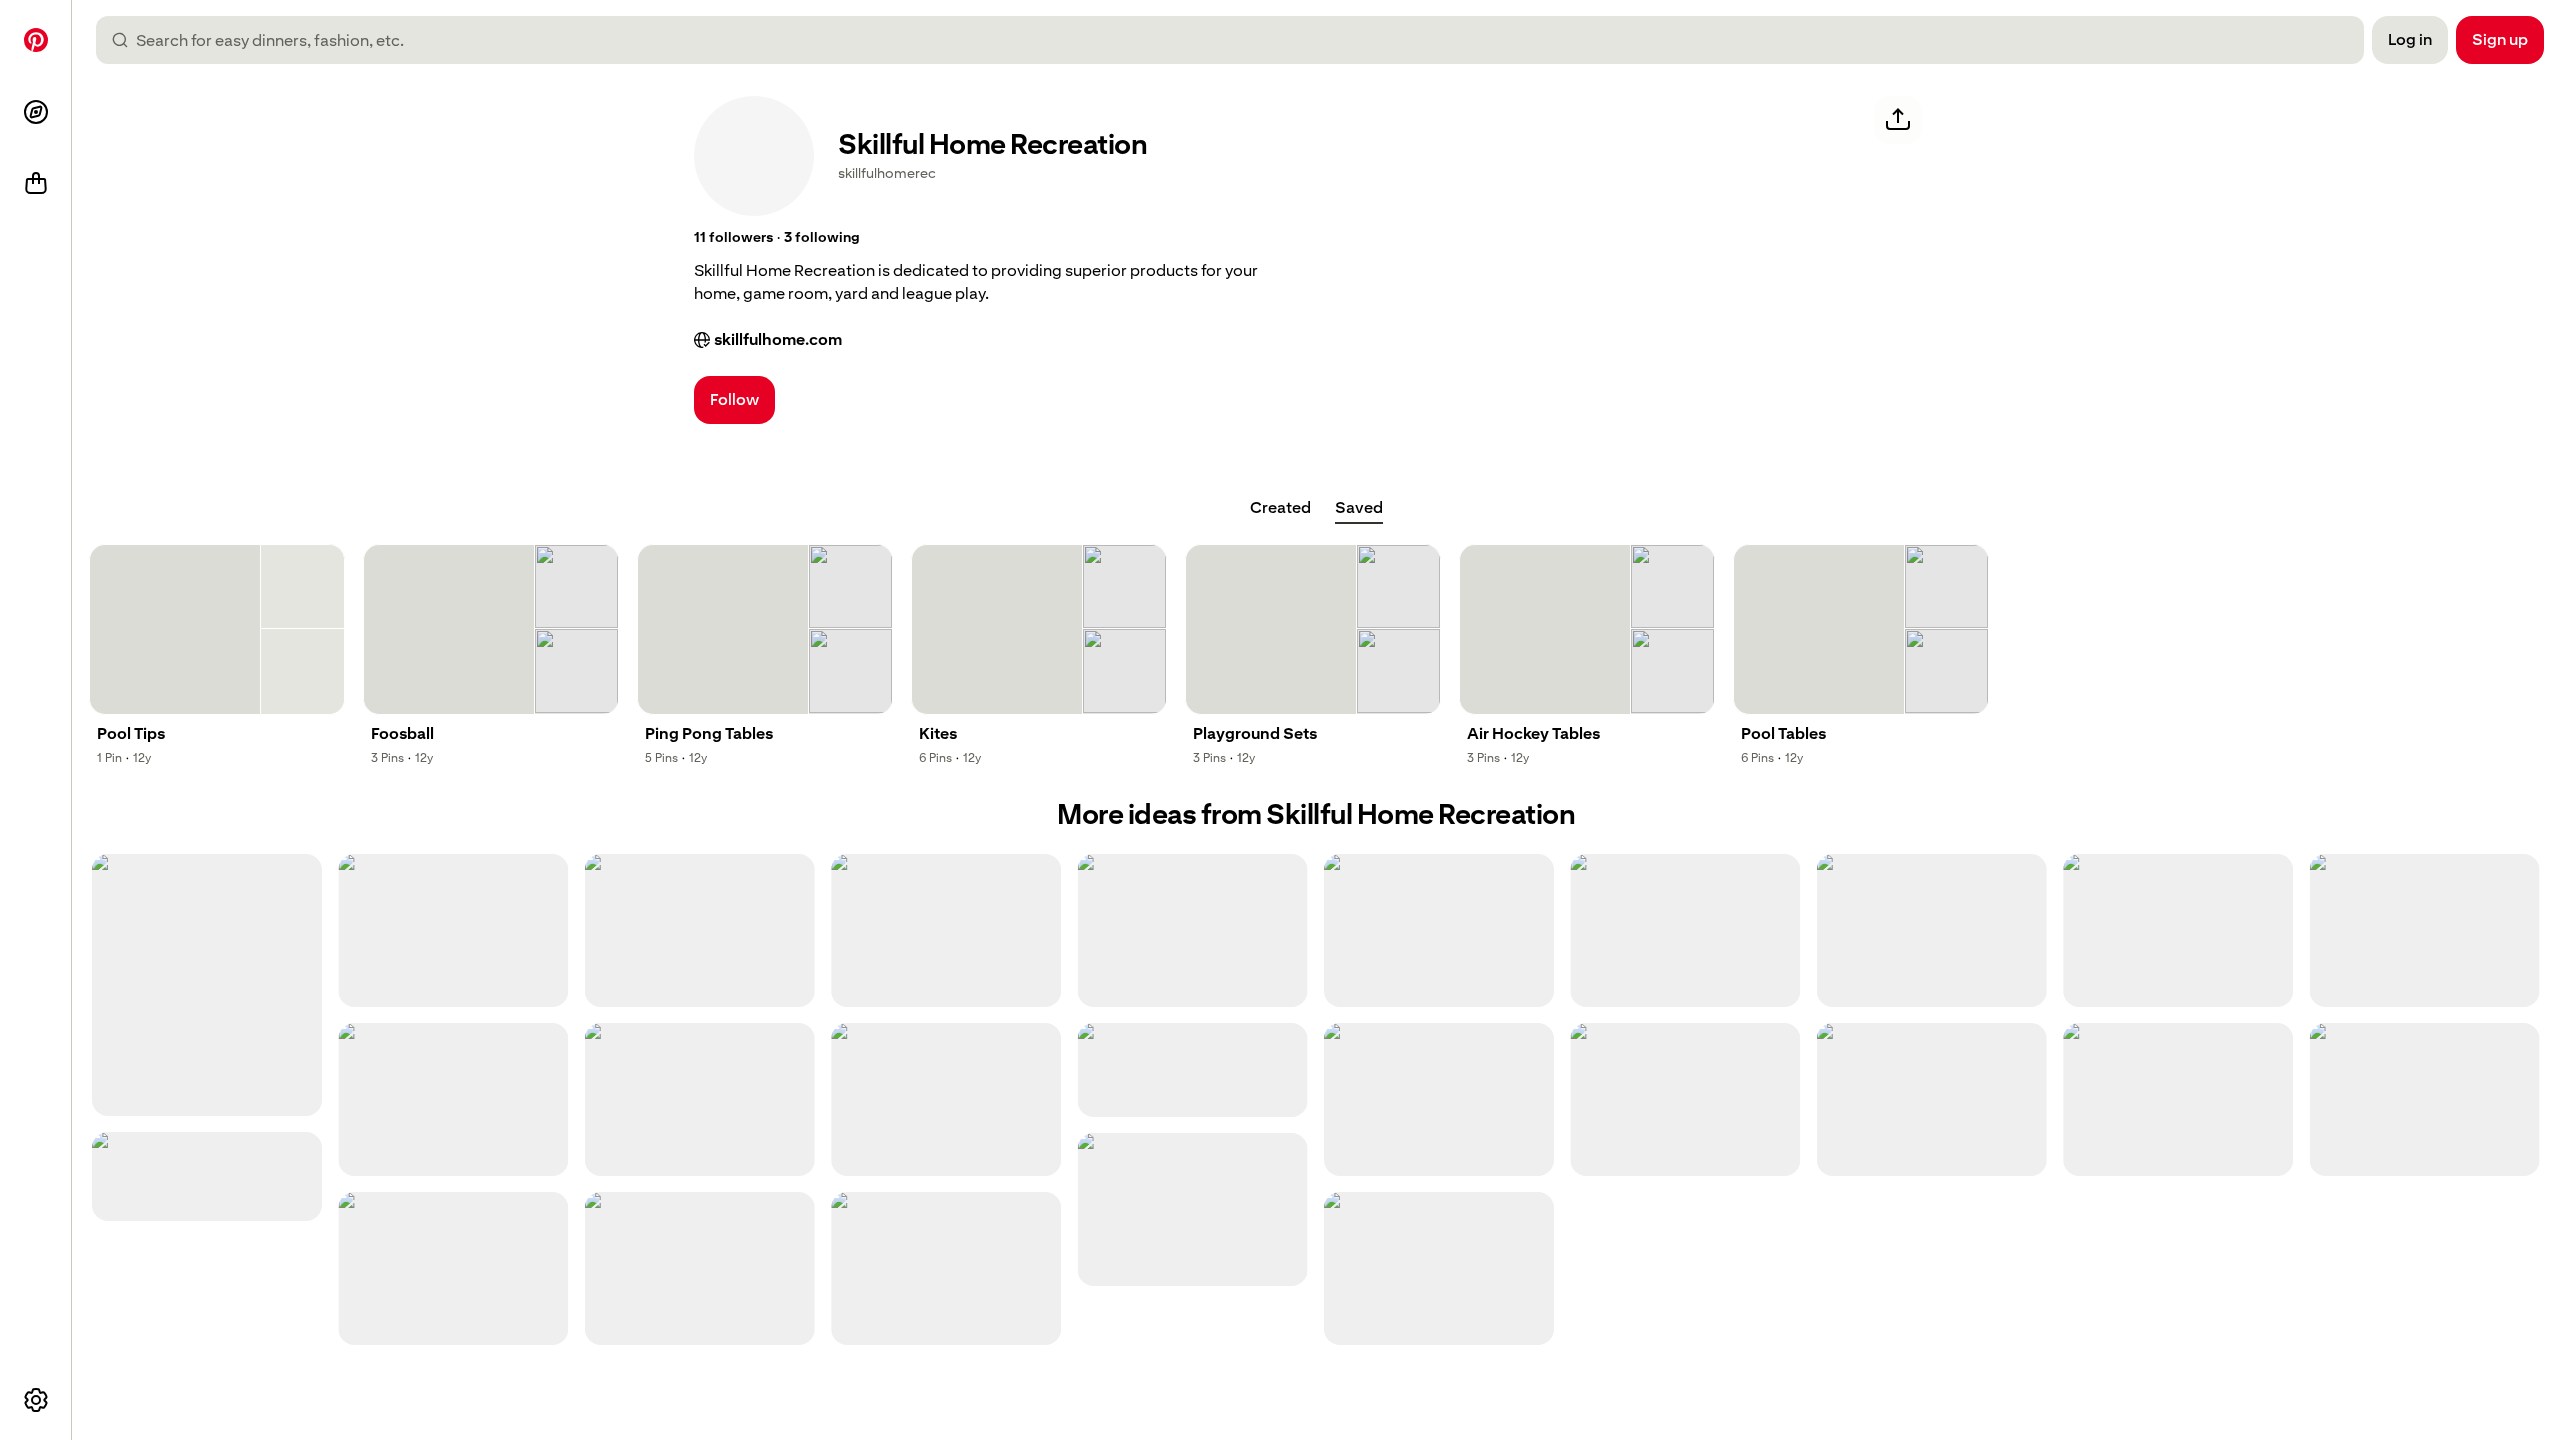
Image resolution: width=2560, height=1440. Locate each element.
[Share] (1898, 120)
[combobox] (1238, 40)
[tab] (1280, 508)
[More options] (36, 1400)
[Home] (36, 40)
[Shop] (36, 184)
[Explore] (36, 112)
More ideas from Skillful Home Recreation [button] (1316, 814)
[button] (733, 238)
